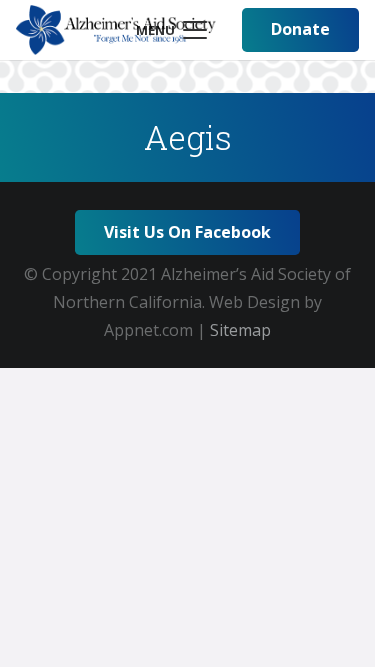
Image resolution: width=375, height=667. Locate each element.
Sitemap (240, 330)
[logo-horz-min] (116, 30)
